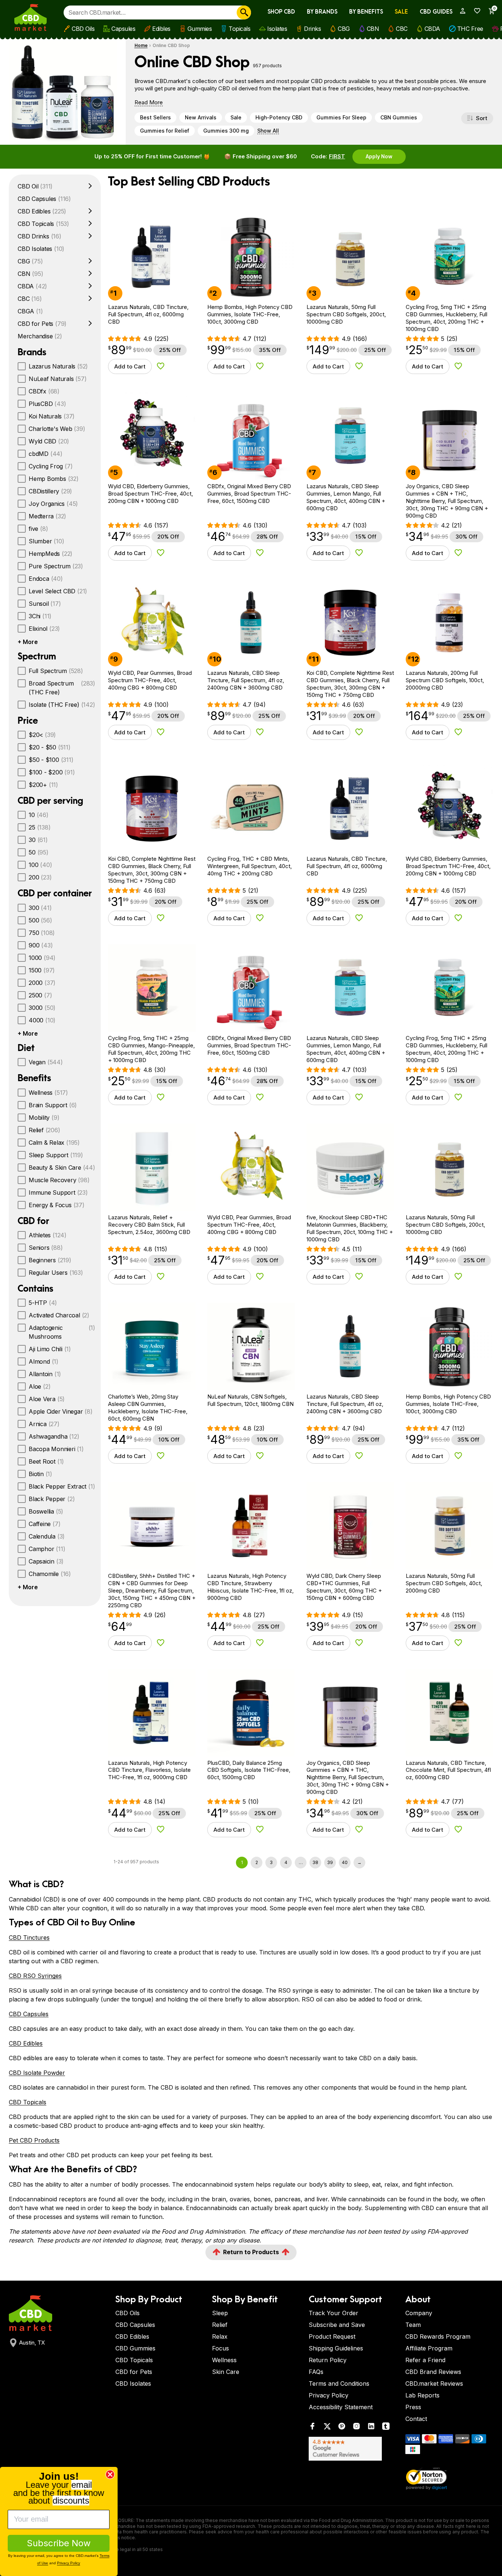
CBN (373, 29)
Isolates (277, 29)
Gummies (200, 29)
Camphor (47, 1549)
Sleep (220, 2313)
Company (419, 2313)
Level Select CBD (58, 591)
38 (315, 1862)
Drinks (312, 29)
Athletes (48, 1235)
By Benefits (366, 12)
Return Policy (328, 2360)
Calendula (47, 1536)
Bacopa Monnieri (56, 1449)
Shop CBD (281, 12)
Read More (149, 102)
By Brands (322, 12)
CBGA (30, 311)
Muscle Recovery (59, 1180)
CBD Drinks (40, 236)
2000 (42, 983)
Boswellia (46, 1511)
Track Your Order (334, 2313)
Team (413, 2325)
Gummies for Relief (165, 131)
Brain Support (53, 1105)
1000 (42, 958)
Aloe (40, 1386)
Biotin (40, 1474)
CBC (402, 29)
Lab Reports (422, 2395)
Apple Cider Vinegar (61, 1411)
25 (40, 827)
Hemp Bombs (54, 479)
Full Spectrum (56, 671)
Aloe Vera (47, 1399)
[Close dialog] (110, 2474)
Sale (401, 12)
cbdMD (46, 454)
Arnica (44, 1424)
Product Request (332, 2336)
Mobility (44, 1118)
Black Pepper (52, 1499)
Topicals (239, 29)
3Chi (40, 616)
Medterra (47, 516)
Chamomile (50, 1574)
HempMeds (51, 554)
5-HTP (43, 1303)
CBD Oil (35, 186)
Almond (44, 1361)
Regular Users (56, 1273)
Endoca (46, 579)
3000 (42, 1008)
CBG (344, 29)
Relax (220, 2336)
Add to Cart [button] (130, 366)
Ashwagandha (54, 1436)
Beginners (50, 1260)
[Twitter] (327, 2428)
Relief (44, 1130)
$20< (42, 735)
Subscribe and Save (337, 2325)
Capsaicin (46, 1561)
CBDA (432, 29)
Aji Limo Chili (50, 1349)
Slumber (46, 541)
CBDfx (44, 391)
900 (41, 945)
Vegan (46, 1062)
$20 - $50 (50, 747)
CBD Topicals (43, 224)
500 (40, 920)
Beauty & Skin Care (62, 1168)
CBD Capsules (44, 199)
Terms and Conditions (339, 2383)
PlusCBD (47, 404)
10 (39, 815)
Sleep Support (56, 1155)
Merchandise (40, 336)
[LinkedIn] (371, 2428)
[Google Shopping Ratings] (353, 2449)
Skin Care (226, 2372)
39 (330, 1862)
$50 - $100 (51, 760)
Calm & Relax (54, 1143)
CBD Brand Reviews (433, 2372)
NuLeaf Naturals (58, 379)
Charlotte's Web (57, 429)
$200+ (43, 785)
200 (40, 877)
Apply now (379, 156)
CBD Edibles (42, 211)
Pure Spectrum (56, 566)
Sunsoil (45, 604)
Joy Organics (53, 504)
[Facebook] (312, 2428)
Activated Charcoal (59, 1315)
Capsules (123, 29)
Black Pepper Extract (62, 1486)
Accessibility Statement (341, 2407)
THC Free (470, 29)
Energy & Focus (57, 1205)
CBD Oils (83, 29)
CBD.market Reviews (434, 2383)
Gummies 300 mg (226, 131)
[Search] (244, 12)
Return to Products (251, 2252)
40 (345, 1862)
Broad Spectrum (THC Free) (62, 688)
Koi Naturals (52, 416)
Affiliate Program (429, 2348)
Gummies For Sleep (341, 117)
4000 (42, 1020)
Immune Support (58, 1192)
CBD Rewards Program (438, 2336)
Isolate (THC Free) (62, 705)
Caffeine (44, 1524)
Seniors (46, 1248)
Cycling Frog (51, 466)
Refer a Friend (425, 2360)
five (38, 529)
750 (42, 933)
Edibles (161, 29)
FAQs (316, 2372)
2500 (40, 995)
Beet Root (46, 1461)
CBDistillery (50, 491)
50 (39, 852)
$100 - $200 (52, 772)
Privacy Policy (329, 2395)
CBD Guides (436, 12)
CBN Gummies (399, 117)
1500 (42, 970)
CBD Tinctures (29, 1938)
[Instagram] (356, 2428)
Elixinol (44, 629)
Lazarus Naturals (58, 366)
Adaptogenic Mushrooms (62, 1332)
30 (38, 840)
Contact (416, 2419)
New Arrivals (201, 117)
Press (413, 2407)
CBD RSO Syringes (35, 1976)
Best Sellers (155, 117)
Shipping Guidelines (336, 2348)
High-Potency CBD (279, 117)
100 (40, 865)
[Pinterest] (342, 2428)
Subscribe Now (59, 2543)
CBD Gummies (135, 2348)
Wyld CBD (49, 441)
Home (141, 45)
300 (40, 908)
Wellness (48, 1093)
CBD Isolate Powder (37, 2073)
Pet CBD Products (34, 2140)
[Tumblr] (386, 2428)
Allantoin (45, 1374)
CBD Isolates (41, 249)
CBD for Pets (42, 324)
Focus (220, 2348)
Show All (268, 131)
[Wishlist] (475, 11)
